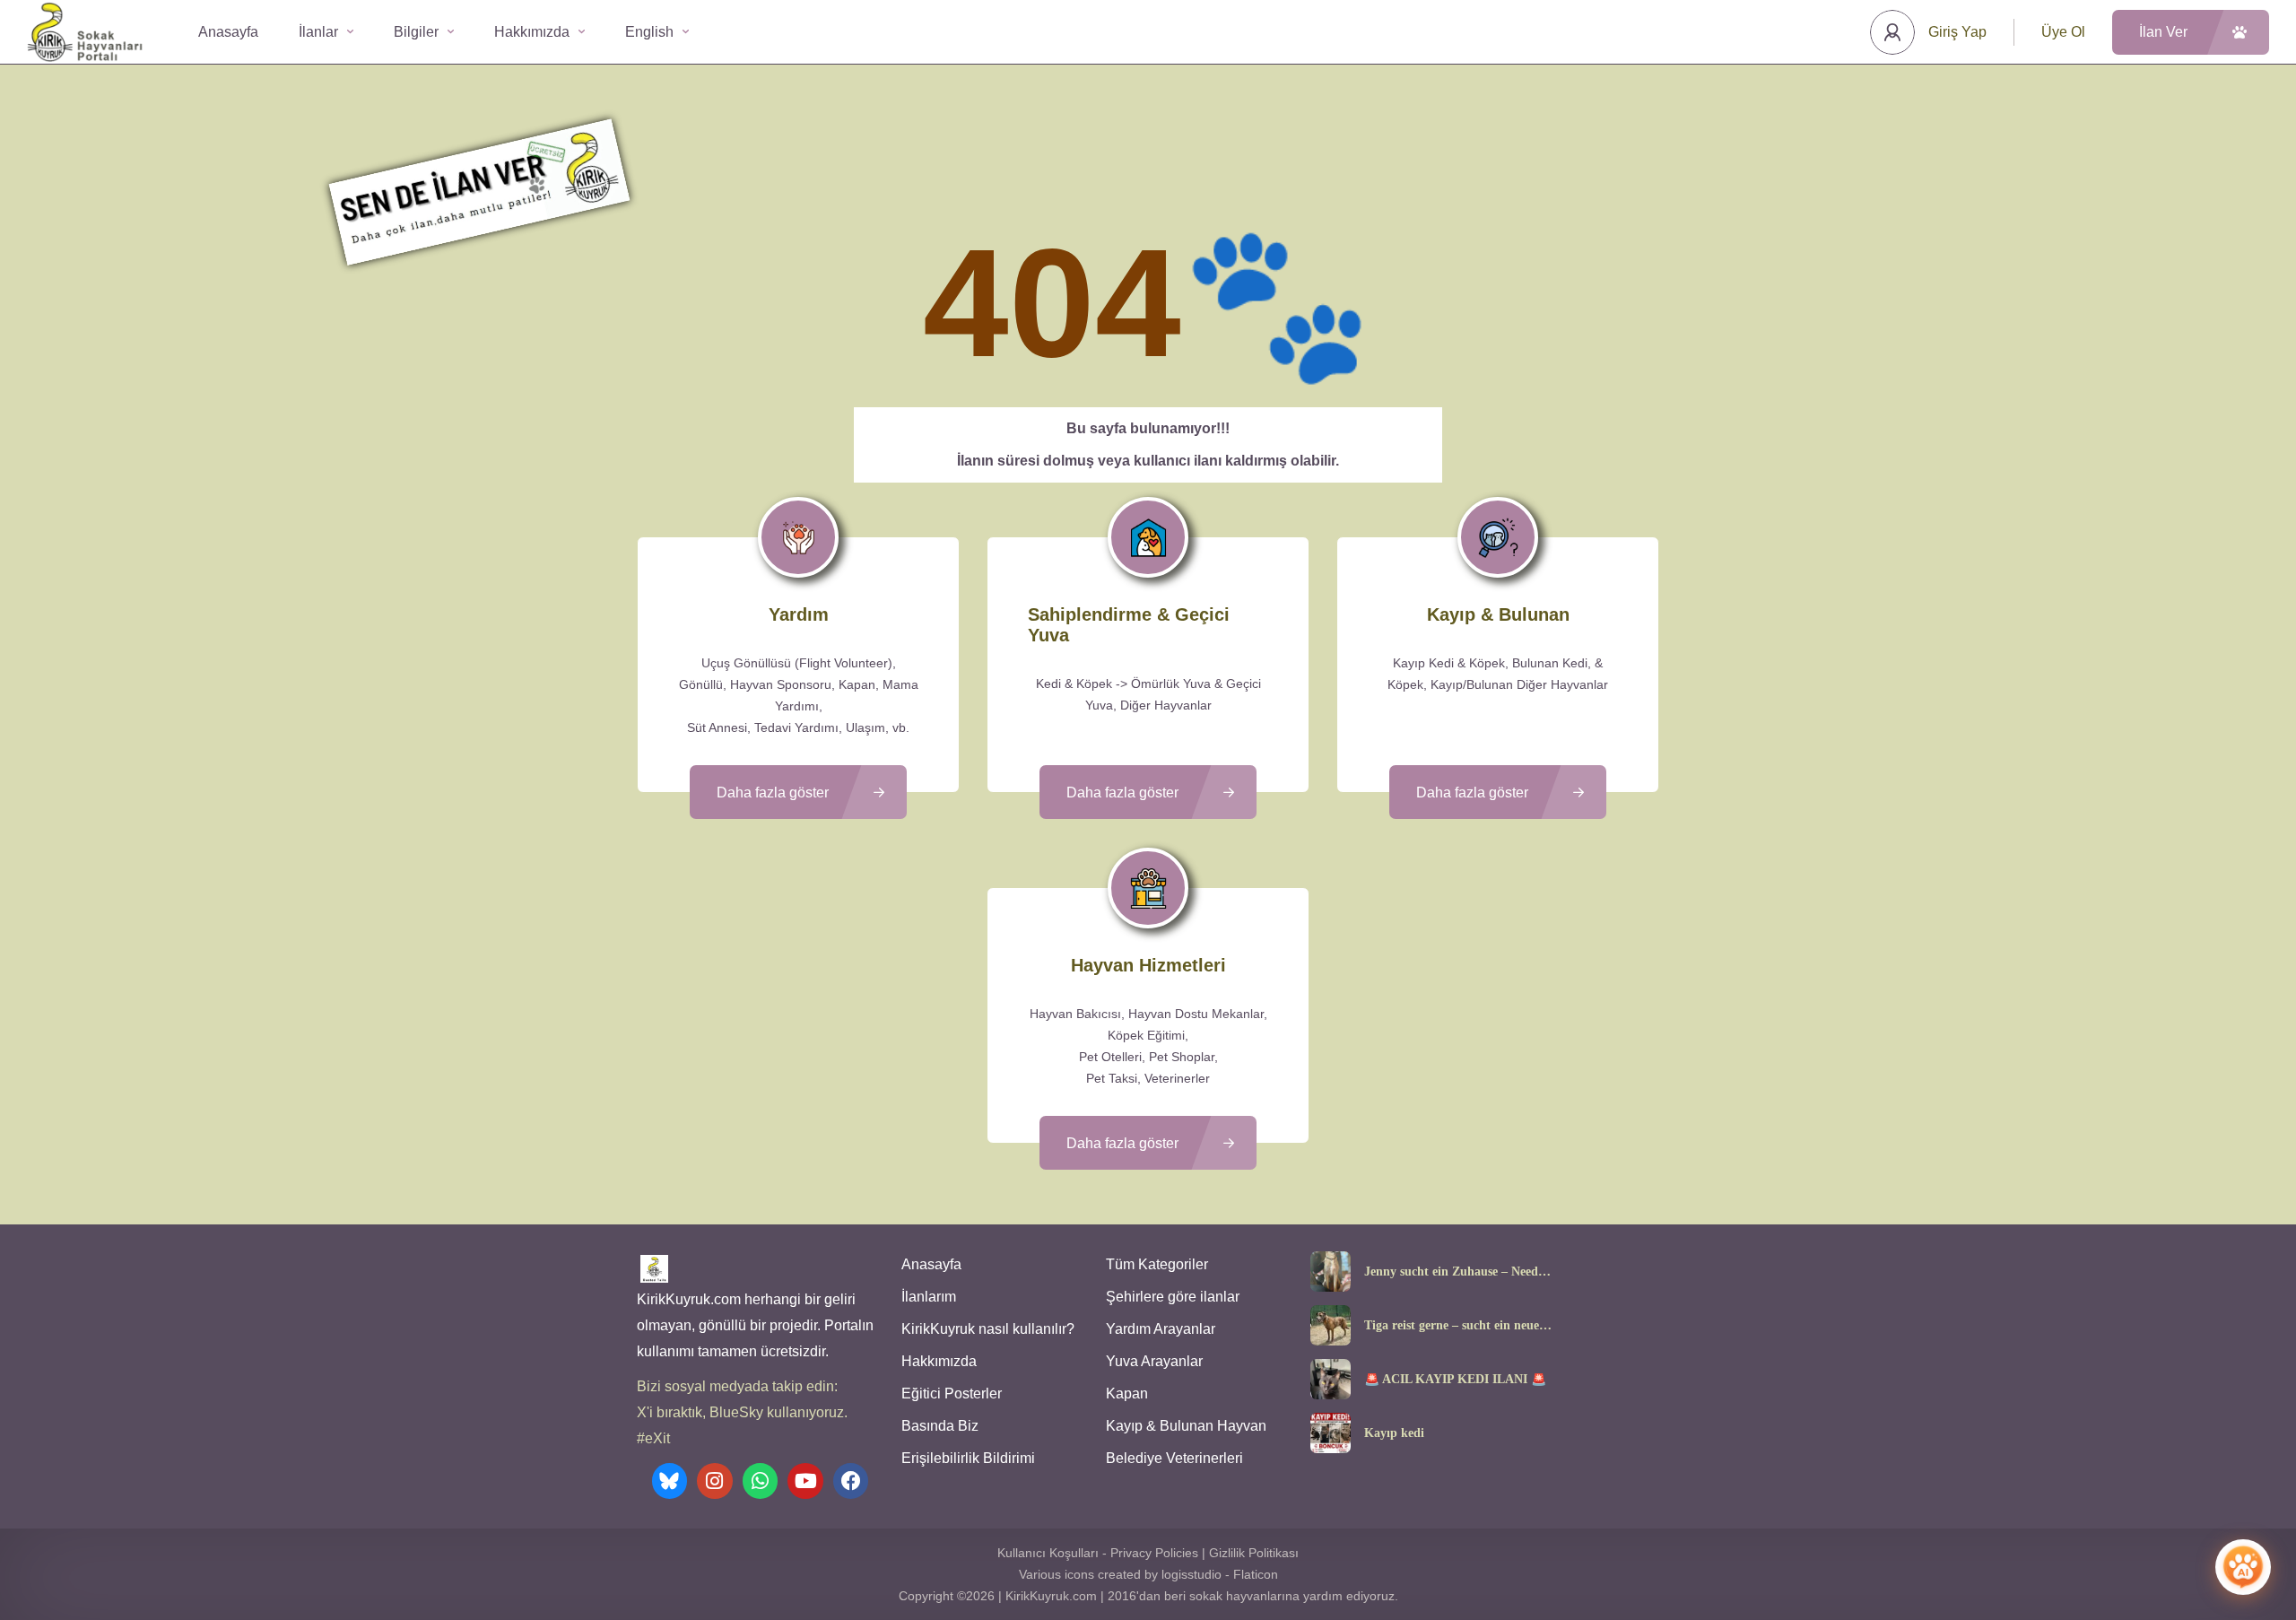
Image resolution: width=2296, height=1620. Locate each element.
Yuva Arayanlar (1154, 1361)
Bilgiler (416, 32)
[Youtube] (805, 1481)
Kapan (1127, 1394)
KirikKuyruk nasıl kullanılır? (988, 1329)
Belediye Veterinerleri (1174, 1458)
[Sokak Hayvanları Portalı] (86, 32)
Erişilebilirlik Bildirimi (968, 1458)
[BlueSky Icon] (670, 1481)
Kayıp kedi (1394, 1433)
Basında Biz (940, 1426)
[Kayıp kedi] (1331, 1433)
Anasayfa (228, 32)
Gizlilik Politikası (1254, 1553)
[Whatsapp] (761, 1481)
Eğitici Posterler (952, 1394)
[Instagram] (715, 1481)
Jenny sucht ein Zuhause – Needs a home (1458, 1272)
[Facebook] (851, 1481)
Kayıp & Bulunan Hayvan (1186, 1426)
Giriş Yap (1957, 32)
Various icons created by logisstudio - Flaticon (1148, 1574)
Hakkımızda (532, 32)
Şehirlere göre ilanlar (1173, 1297)
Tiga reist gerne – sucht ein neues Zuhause (1454, 1326)
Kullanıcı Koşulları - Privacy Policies (1098, 1553)
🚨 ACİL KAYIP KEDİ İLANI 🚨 (1455, 1380)
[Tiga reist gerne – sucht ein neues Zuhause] (1331, 1325)
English (649, 32)
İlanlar (318, 32)
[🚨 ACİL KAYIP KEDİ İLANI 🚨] (1331, 1379)
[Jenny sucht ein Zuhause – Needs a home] (1331, 1272)
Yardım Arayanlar (1161, 1329)
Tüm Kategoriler (1157, 1264)
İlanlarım (929, 1297)
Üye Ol (2063, 32)
